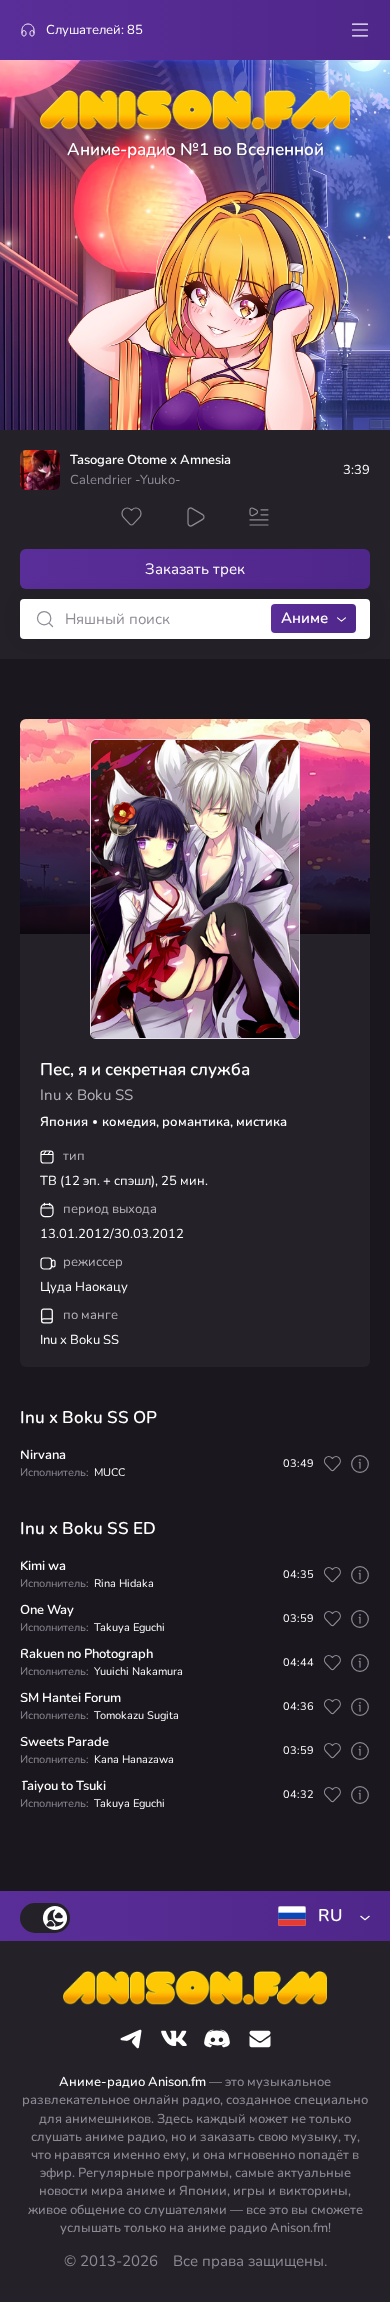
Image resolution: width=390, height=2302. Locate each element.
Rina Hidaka (124, 1583)
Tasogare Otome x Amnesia (150, 460)
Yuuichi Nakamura (138, 1671)
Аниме (304, 618)
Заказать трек (195, 569)
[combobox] (320, 1916)
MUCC (109, 1472)
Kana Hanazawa (134, 1759)
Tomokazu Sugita (136, 1715)
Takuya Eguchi (129, 1627)
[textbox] (320, 1916)
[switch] (45, 1918)
